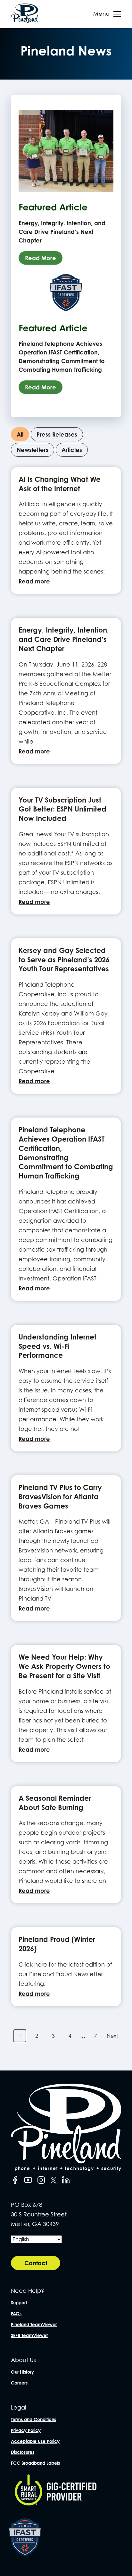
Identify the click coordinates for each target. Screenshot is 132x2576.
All (20, 434)
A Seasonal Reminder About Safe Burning (55, 1803)
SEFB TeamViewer (29, 2335)
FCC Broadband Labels (35, 2463)
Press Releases (57, 434)
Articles (72, 450)
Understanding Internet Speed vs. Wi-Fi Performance (58, 1346)
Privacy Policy (26, 2430)
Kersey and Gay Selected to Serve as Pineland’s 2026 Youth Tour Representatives (64, 960)
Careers (19, 2383)
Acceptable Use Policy (35, 2441)
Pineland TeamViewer (34, 2324)
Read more (34, 581)
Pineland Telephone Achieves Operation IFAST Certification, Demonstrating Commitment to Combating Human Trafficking (66, 1153)
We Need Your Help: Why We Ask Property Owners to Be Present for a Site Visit (64, 1666)
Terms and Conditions (33, 2419)
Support (19, 2303)
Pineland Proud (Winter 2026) (57, 1944)
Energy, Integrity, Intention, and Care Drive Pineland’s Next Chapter (64, 639)
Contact (36, 2263)
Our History (22, 2372)
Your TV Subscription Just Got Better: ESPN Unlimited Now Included (62, 809)
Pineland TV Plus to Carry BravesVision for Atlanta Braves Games (60, 1496)
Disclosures (23, 2452)
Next (112, 2036)
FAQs (16, 2313)
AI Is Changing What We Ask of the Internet (60, 484)
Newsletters (33, 450)
